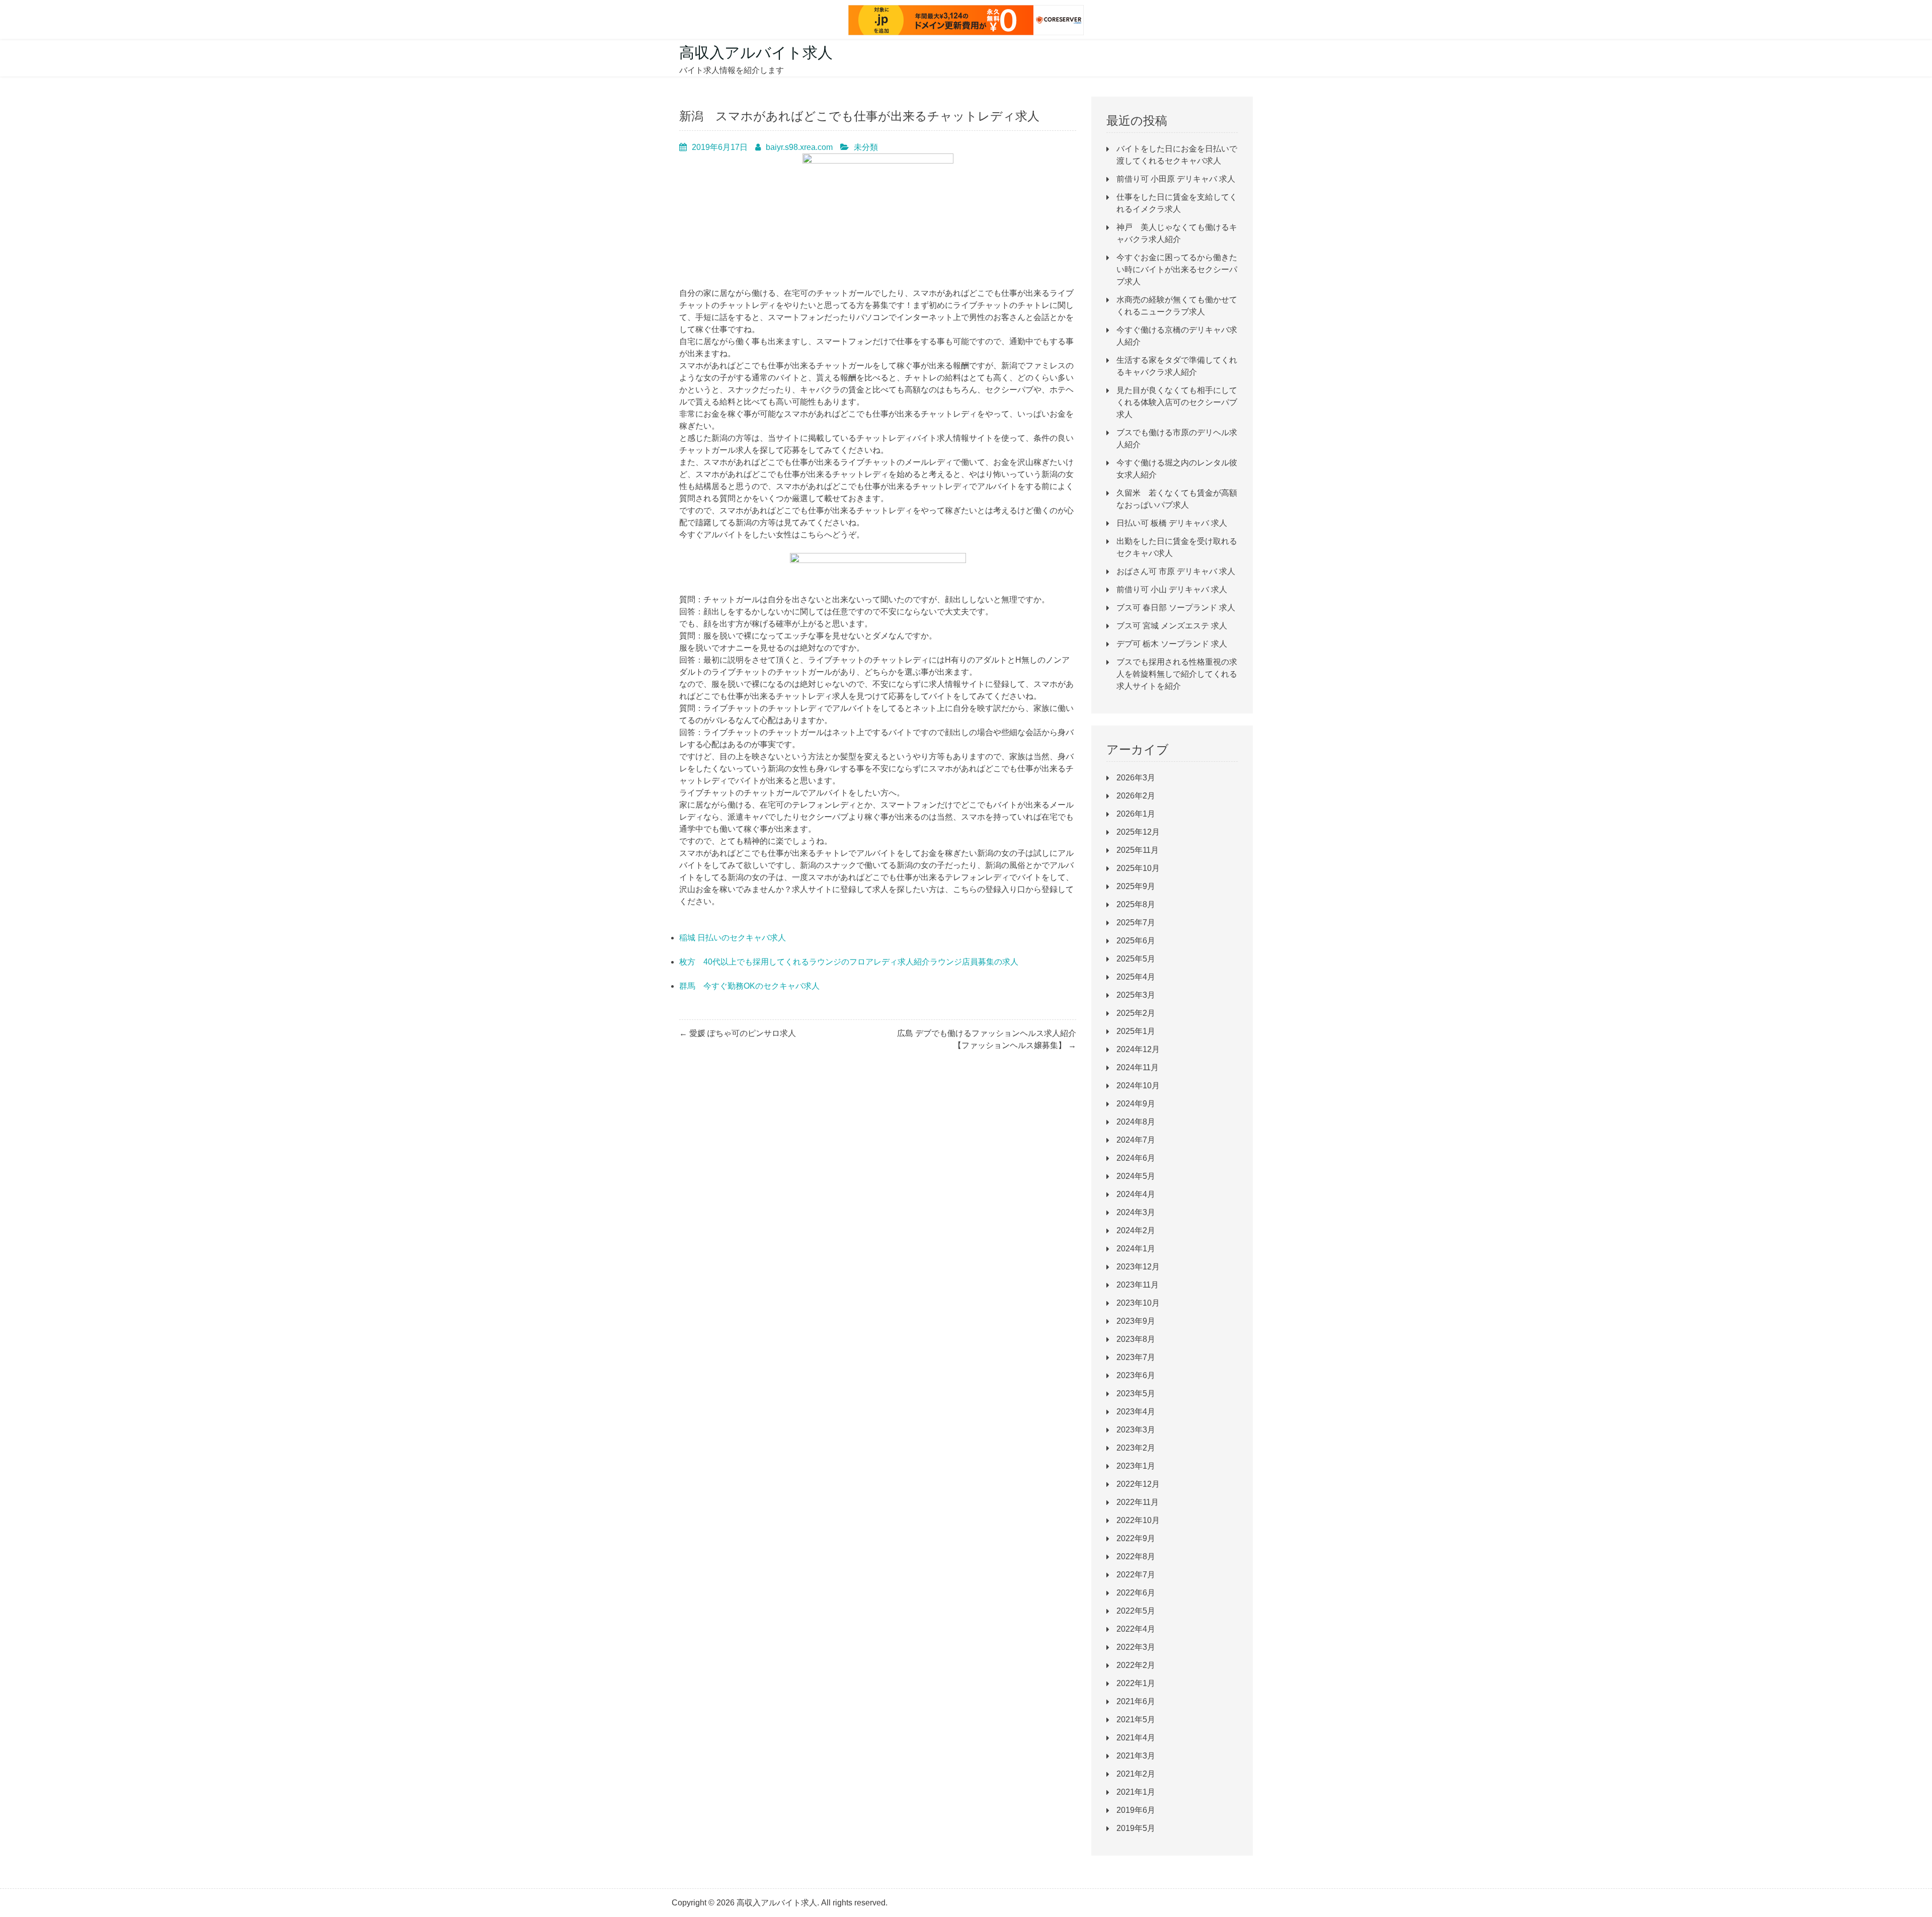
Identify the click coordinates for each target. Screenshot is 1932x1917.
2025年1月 (1136, 1031)
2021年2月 (1136, 1774)
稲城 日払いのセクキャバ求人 (733, 938)
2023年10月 (1138, 1303)
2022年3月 (1136, 1647)
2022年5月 (1136, 1611)
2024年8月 (1136, 1122)
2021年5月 (1136, 1720)
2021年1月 (1136, 1792)
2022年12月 (1138, 1484)
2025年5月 (1136, 959)
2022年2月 (1136, 1665)
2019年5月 (1136, 1828)
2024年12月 (1138, 1049)
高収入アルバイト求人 (756, 53)
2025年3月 (1136, 995)
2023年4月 (1136, 1412)
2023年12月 (1138, 1267)
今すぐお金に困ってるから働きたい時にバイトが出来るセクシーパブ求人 (1177, 269)
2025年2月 (1136, 1013)
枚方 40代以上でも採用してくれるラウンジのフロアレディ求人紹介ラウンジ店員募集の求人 (849, 962)
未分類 (866, 147)
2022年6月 (1136, 1593)
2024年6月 (1136, 1158)
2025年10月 (1138, 868)
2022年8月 (1136, 1556)
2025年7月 (1136, 923)
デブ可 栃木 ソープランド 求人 (1172, 644)
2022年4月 (1136, 1629)
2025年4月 (1136, 977)
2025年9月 (1136, 886)
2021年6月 (1136, 1701)
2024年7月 (1136, 1140)
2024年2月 (1136, 1230)
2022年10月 (1138, 1520)
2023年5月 (1136, 1393)
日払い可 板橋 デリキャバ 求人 (1172, 523)
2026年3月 (1136, 778)
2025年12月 (1138, 832)
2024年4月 (1136, 1194)
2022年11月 (1138, 1502)
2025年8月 (1136, 904)
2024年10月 (1138, 1086)
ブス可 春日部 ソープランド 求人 (1176, 608)
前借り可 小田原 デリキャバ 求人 (1176, 179)
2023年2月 (1136, 1448)
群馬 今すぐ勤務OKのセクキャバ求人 (749, 986)
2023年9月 (1136, 1321)
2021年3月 (1136, 1756)
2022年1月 (1136, 1683)
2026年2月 (1136, 796)
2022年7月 (1136, 1575)
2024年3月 (1136, 1212)
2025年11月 (1138, 850)
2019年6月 (1136, 1810)
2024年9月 (1136, 1104)
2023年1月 (1136, 1466)
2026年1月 (1136, 814)
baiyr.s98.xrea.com (799, 147)
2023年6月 (1136, 1375)
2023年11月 (1138, 1285)
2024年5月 (1136, 1176)
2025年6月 (1136, 941)
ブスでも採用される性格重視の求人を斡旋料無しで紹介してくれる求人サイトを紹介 (1177, 674)
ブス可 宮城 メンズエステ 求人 (1172, 626)
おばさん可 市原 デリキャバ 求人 (1176, 571)
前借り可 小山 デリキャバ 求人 (1172, 589)
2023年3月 (1136, 1430)
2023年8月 (1136, 1339)
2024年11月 (1138, 1067)
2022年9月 (1136, 1538)
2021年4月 (1136, 1738)
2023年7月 (1136, 1357)
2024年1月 (1136, 1249)
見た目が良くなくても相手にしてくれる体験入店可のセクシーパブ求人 (1177, 402)
